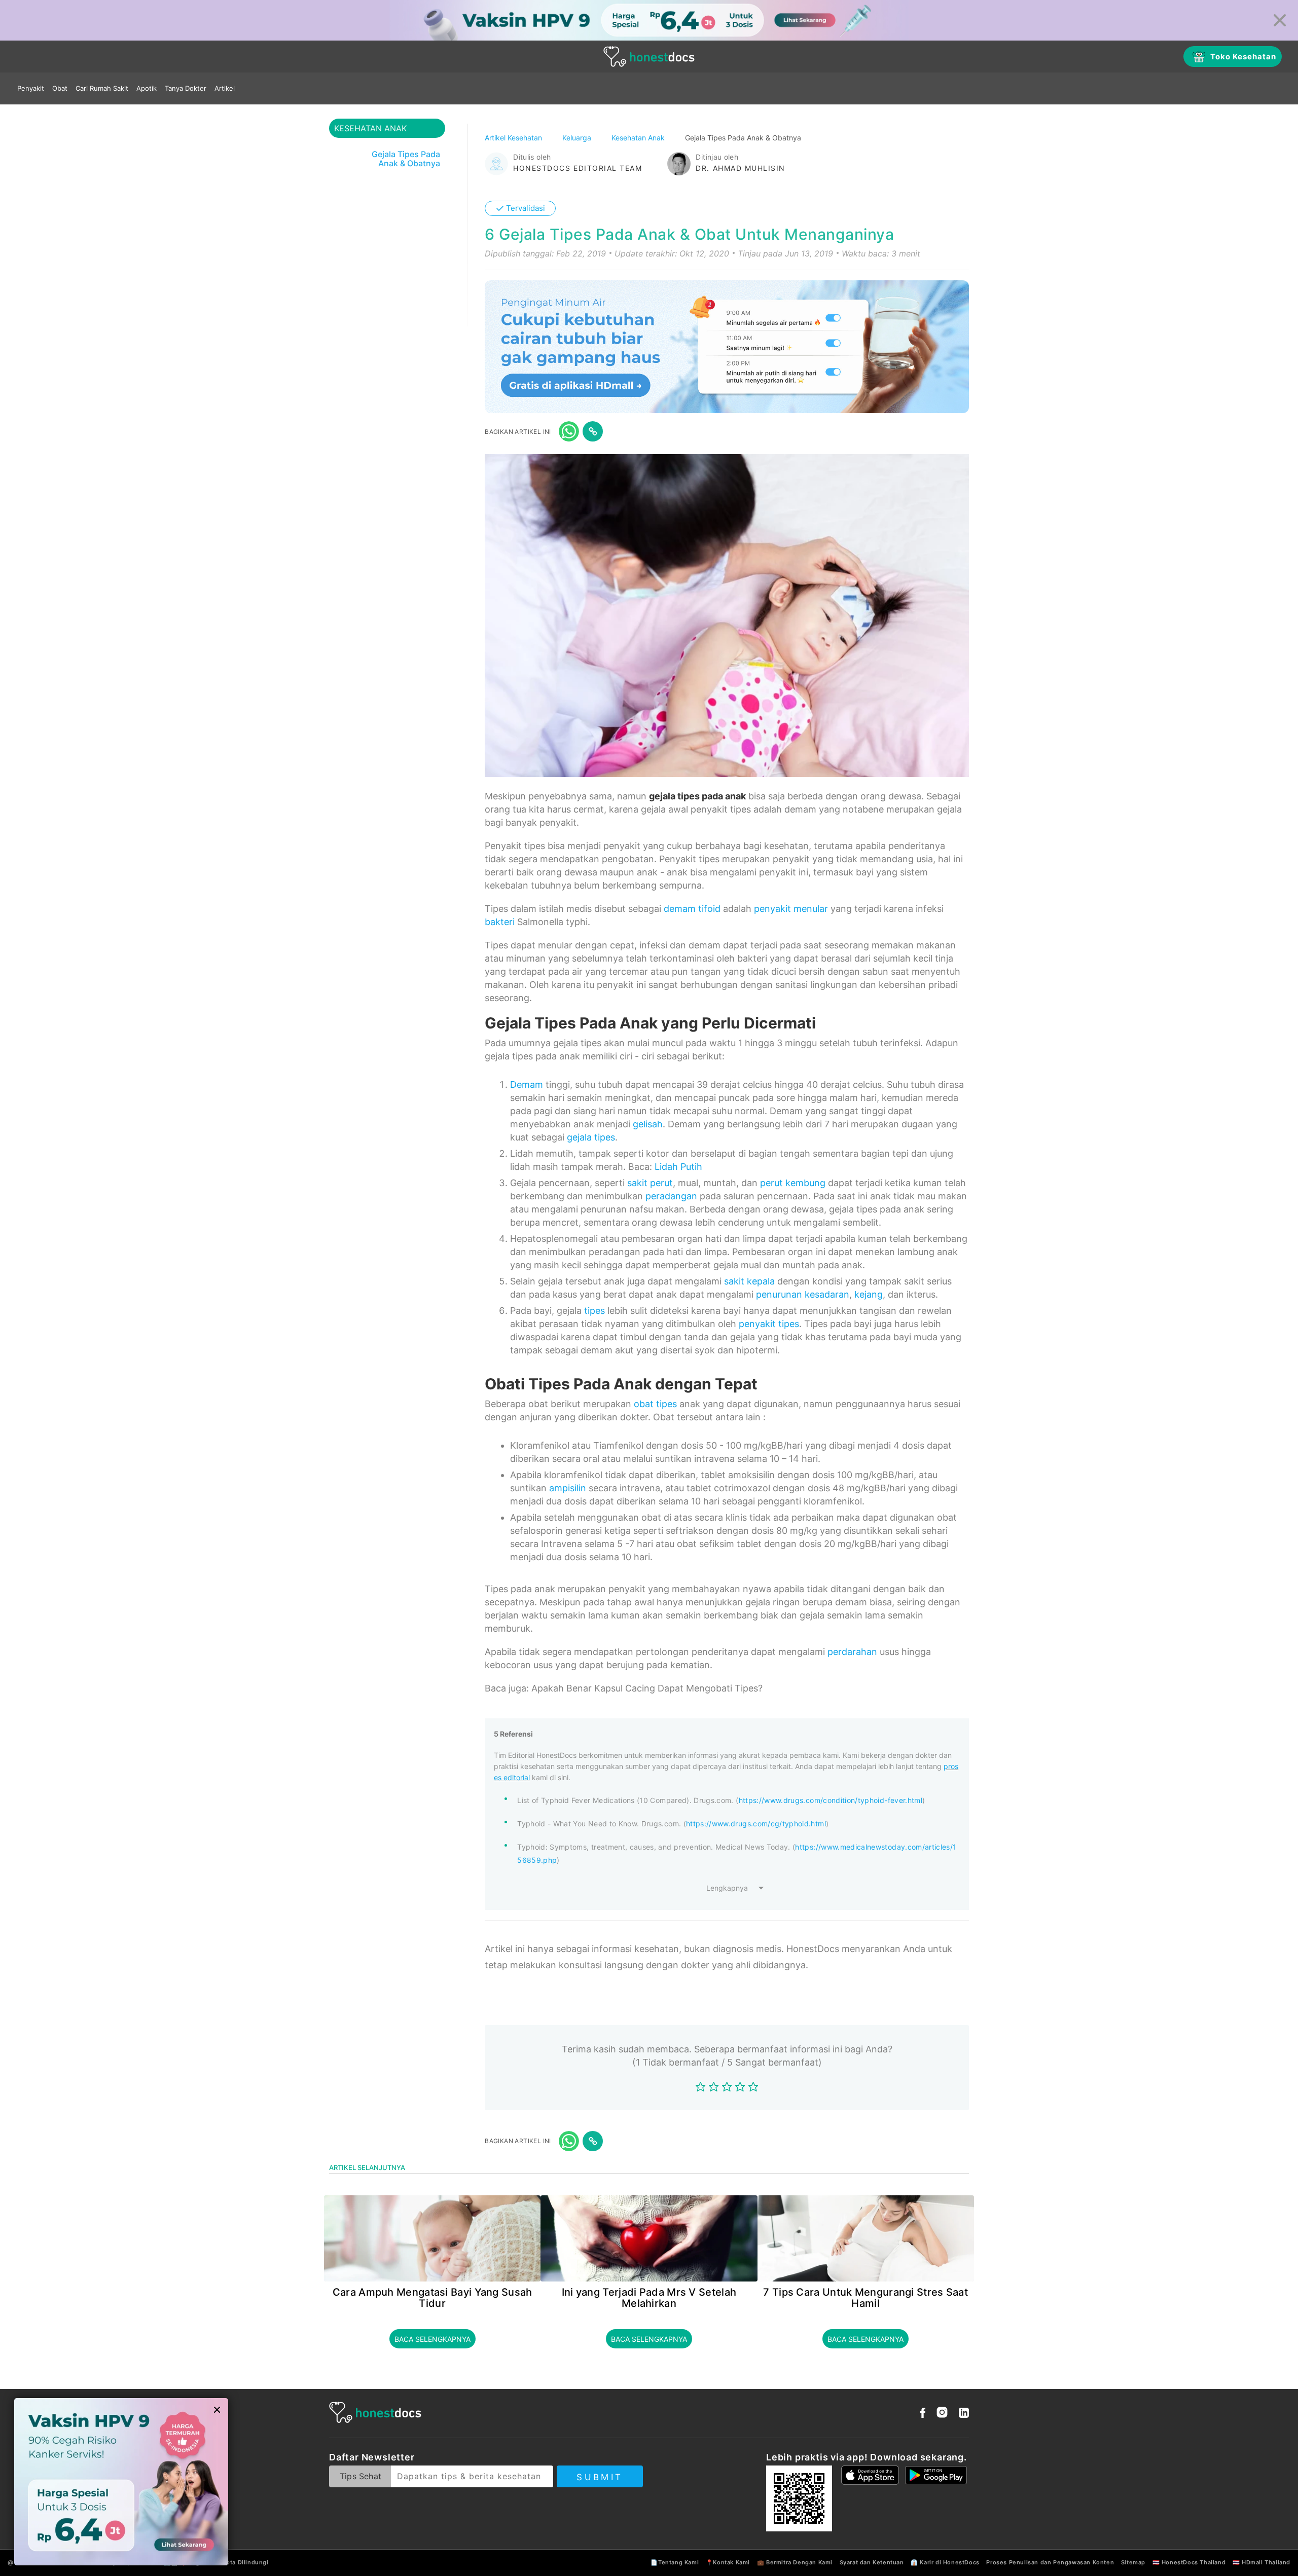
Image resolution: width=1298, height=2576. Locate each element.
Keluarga (578, 138)
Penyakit (31, 88)
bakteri (500, 922)
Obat (60, 88)
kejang (869, 1294)
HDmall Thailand (1266, 2562)
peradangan (671, 1196)
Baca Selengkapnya (432, 2339)
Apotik (147, 88)
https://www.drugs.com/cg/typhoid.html (756, 1824)
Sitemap (1133, 2562)
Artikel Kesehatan (514, 138)
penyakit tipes (769, 1324)
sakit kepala (749, 1281)
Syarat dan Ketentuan (872, 2562)
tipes (594, 1311)
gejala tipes (591, 1137)
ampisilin (568, 1488)
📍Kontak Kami (728, 2562)
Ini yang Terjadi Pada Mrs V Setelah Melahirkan (649, 2298)
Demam (527, 1084)
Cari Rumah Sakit (102, 88)
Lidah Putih (678, 1167)
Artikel (225, 88)
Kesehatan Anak (639, 138)
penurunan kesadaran (803, 1294)
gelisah (648, 1124)
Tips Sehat (360, 2476)
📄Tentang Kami (675, 2562)
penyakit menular (791, 909)
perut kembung (793, 1183)
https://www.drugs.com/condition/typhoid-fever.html (831, 1800)
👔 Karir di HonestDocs (945, 2562)
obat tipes (655, 1404)
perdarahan (852, 1652)
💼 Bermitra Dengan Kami (795, 2562)
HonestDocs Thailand (1194, 2562)
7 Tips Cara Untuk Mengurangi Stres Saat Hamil (866, 2298)
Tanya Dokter (186, 88)
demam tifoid (692, 909)
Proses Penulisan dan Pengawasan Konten (1050, 2562)
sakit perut (650, 1183)
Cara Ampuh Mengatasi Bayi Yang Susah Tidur (432, 2298)
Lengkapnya (727, 1888)
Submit (600, 2477)
